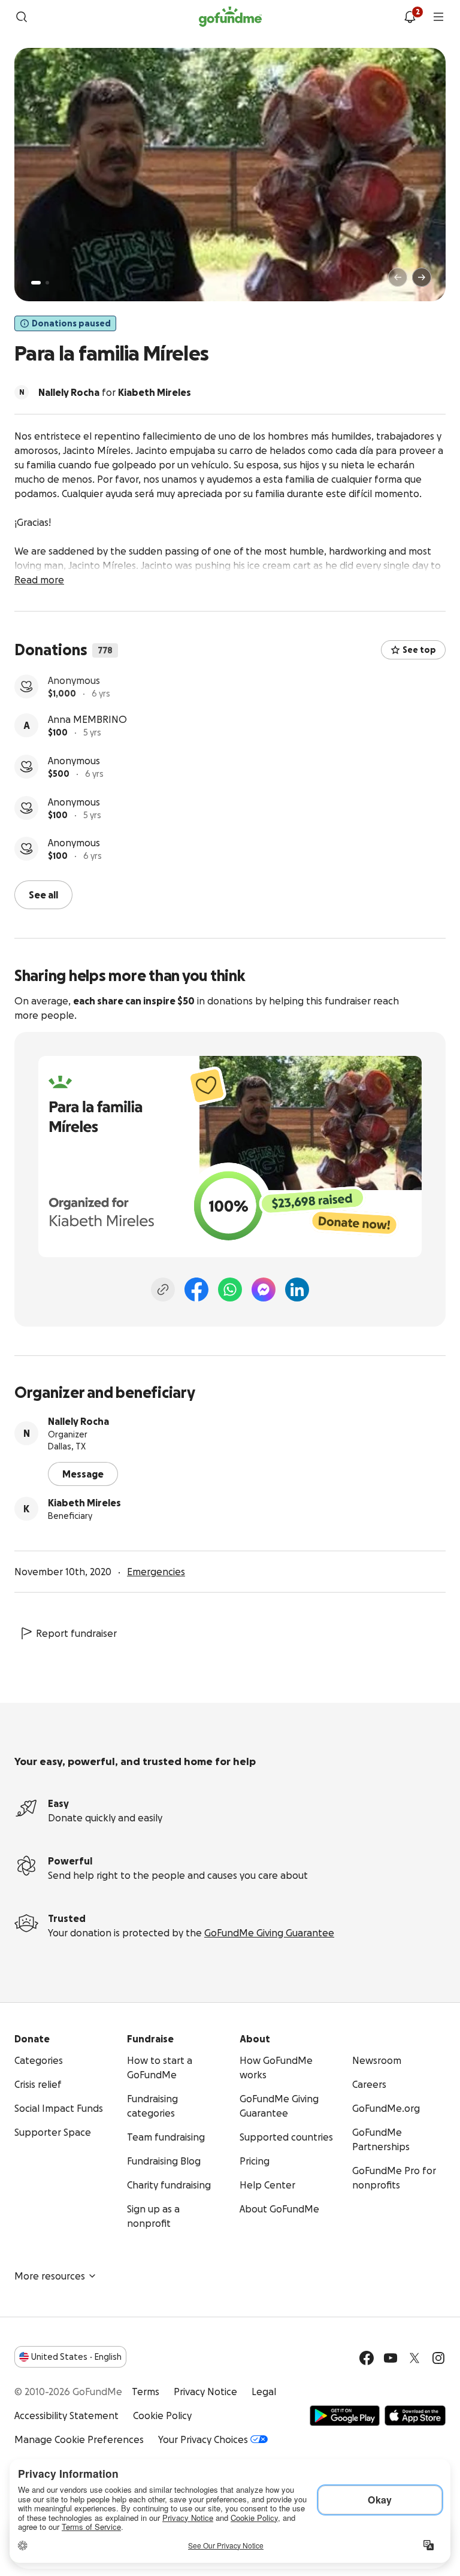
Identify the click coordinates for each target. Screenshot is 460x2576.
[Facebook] (196, 1288)
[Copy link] (163, 1288)
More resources (50, 2275)
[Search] (22, 17)
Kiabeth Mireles (84, 1502)
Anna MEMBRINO (87, 722)
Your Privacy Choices (203, 2438)
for (115, 392)
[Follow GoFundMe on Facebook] (367, 2357)
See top (419, 650)
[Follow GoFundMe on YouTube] (391, 2357)
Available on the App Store (415, 2414)
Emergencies (156, 1570)
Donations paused (71, 323)
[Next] (422, 277)
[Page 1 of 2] (36, 283)
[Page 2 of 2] (47, 283)
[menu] (438, 17)
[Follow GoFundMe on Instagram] (438, 2357)
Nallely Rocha (78, 1420)
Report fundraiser (76, 1632)
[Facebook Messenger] (264, 1288)
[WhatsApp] (230, 1288)
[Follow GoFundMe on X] (414, 2357)
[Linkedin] (297, 1288)
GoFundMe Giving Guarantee (269, 1932)
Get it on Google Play (345, 2414)
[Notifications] (410, 17)
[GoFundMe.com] (230, 17)
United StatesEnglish (76, 2356)
